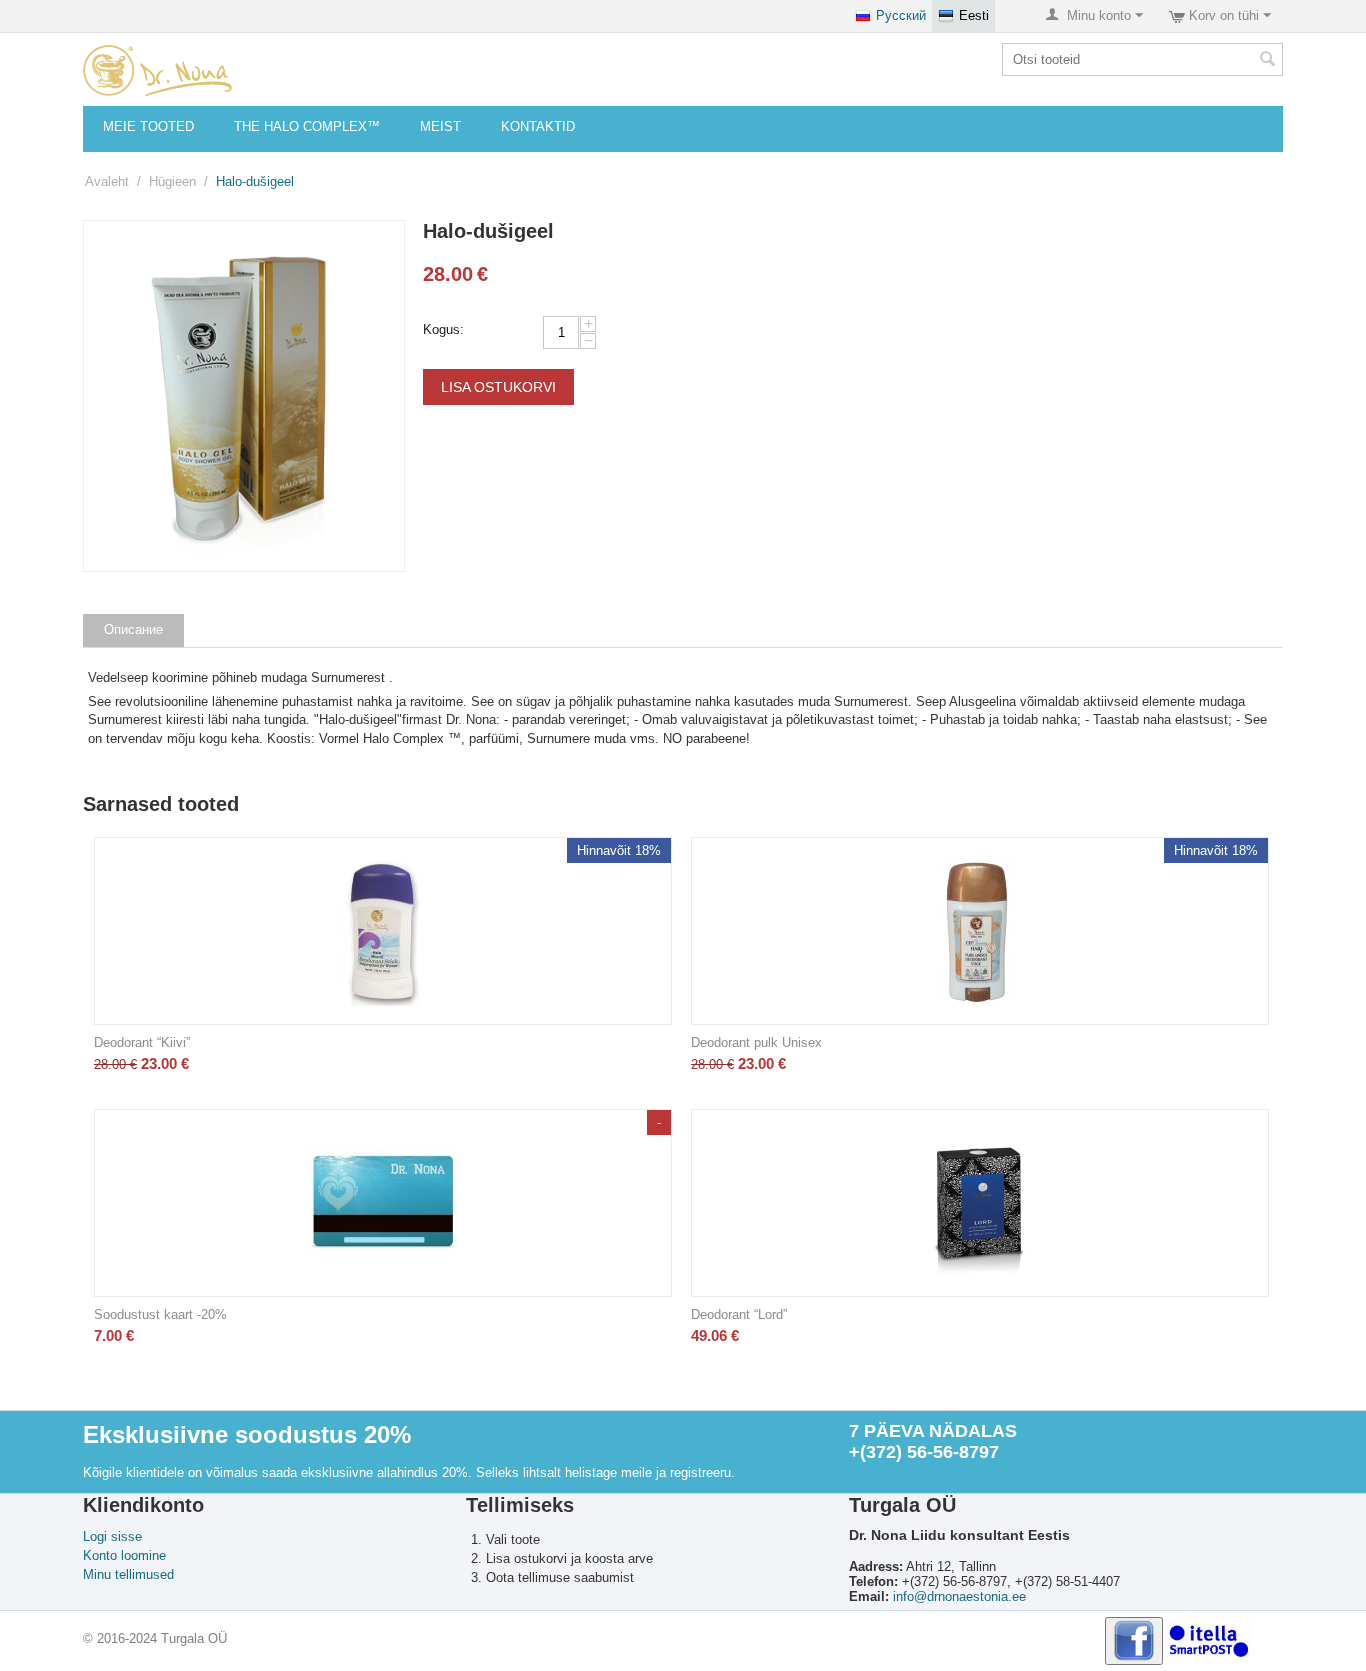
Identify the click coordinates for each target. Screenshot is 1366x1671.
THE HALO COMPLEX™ (307, 126)
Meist (440, 126)
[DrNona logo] (157, 69)
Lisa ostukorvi (498, 387)
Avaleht (107, 181)
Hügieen (172, 181)
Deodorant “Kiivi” (142, 1042)
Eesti (974, 15)
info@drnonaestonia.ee (959, 1596)
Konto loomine (124, 1555)
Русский (901, 15)
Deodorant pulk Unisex (756, 1042)
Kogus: (443, 329)
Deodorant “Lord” (739, 1314)
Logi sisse (112, 1536)
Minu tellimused (128, 1574)
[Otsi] (1268, 61)
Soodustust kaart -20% (160, 1314)
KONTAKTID (538, 126)
